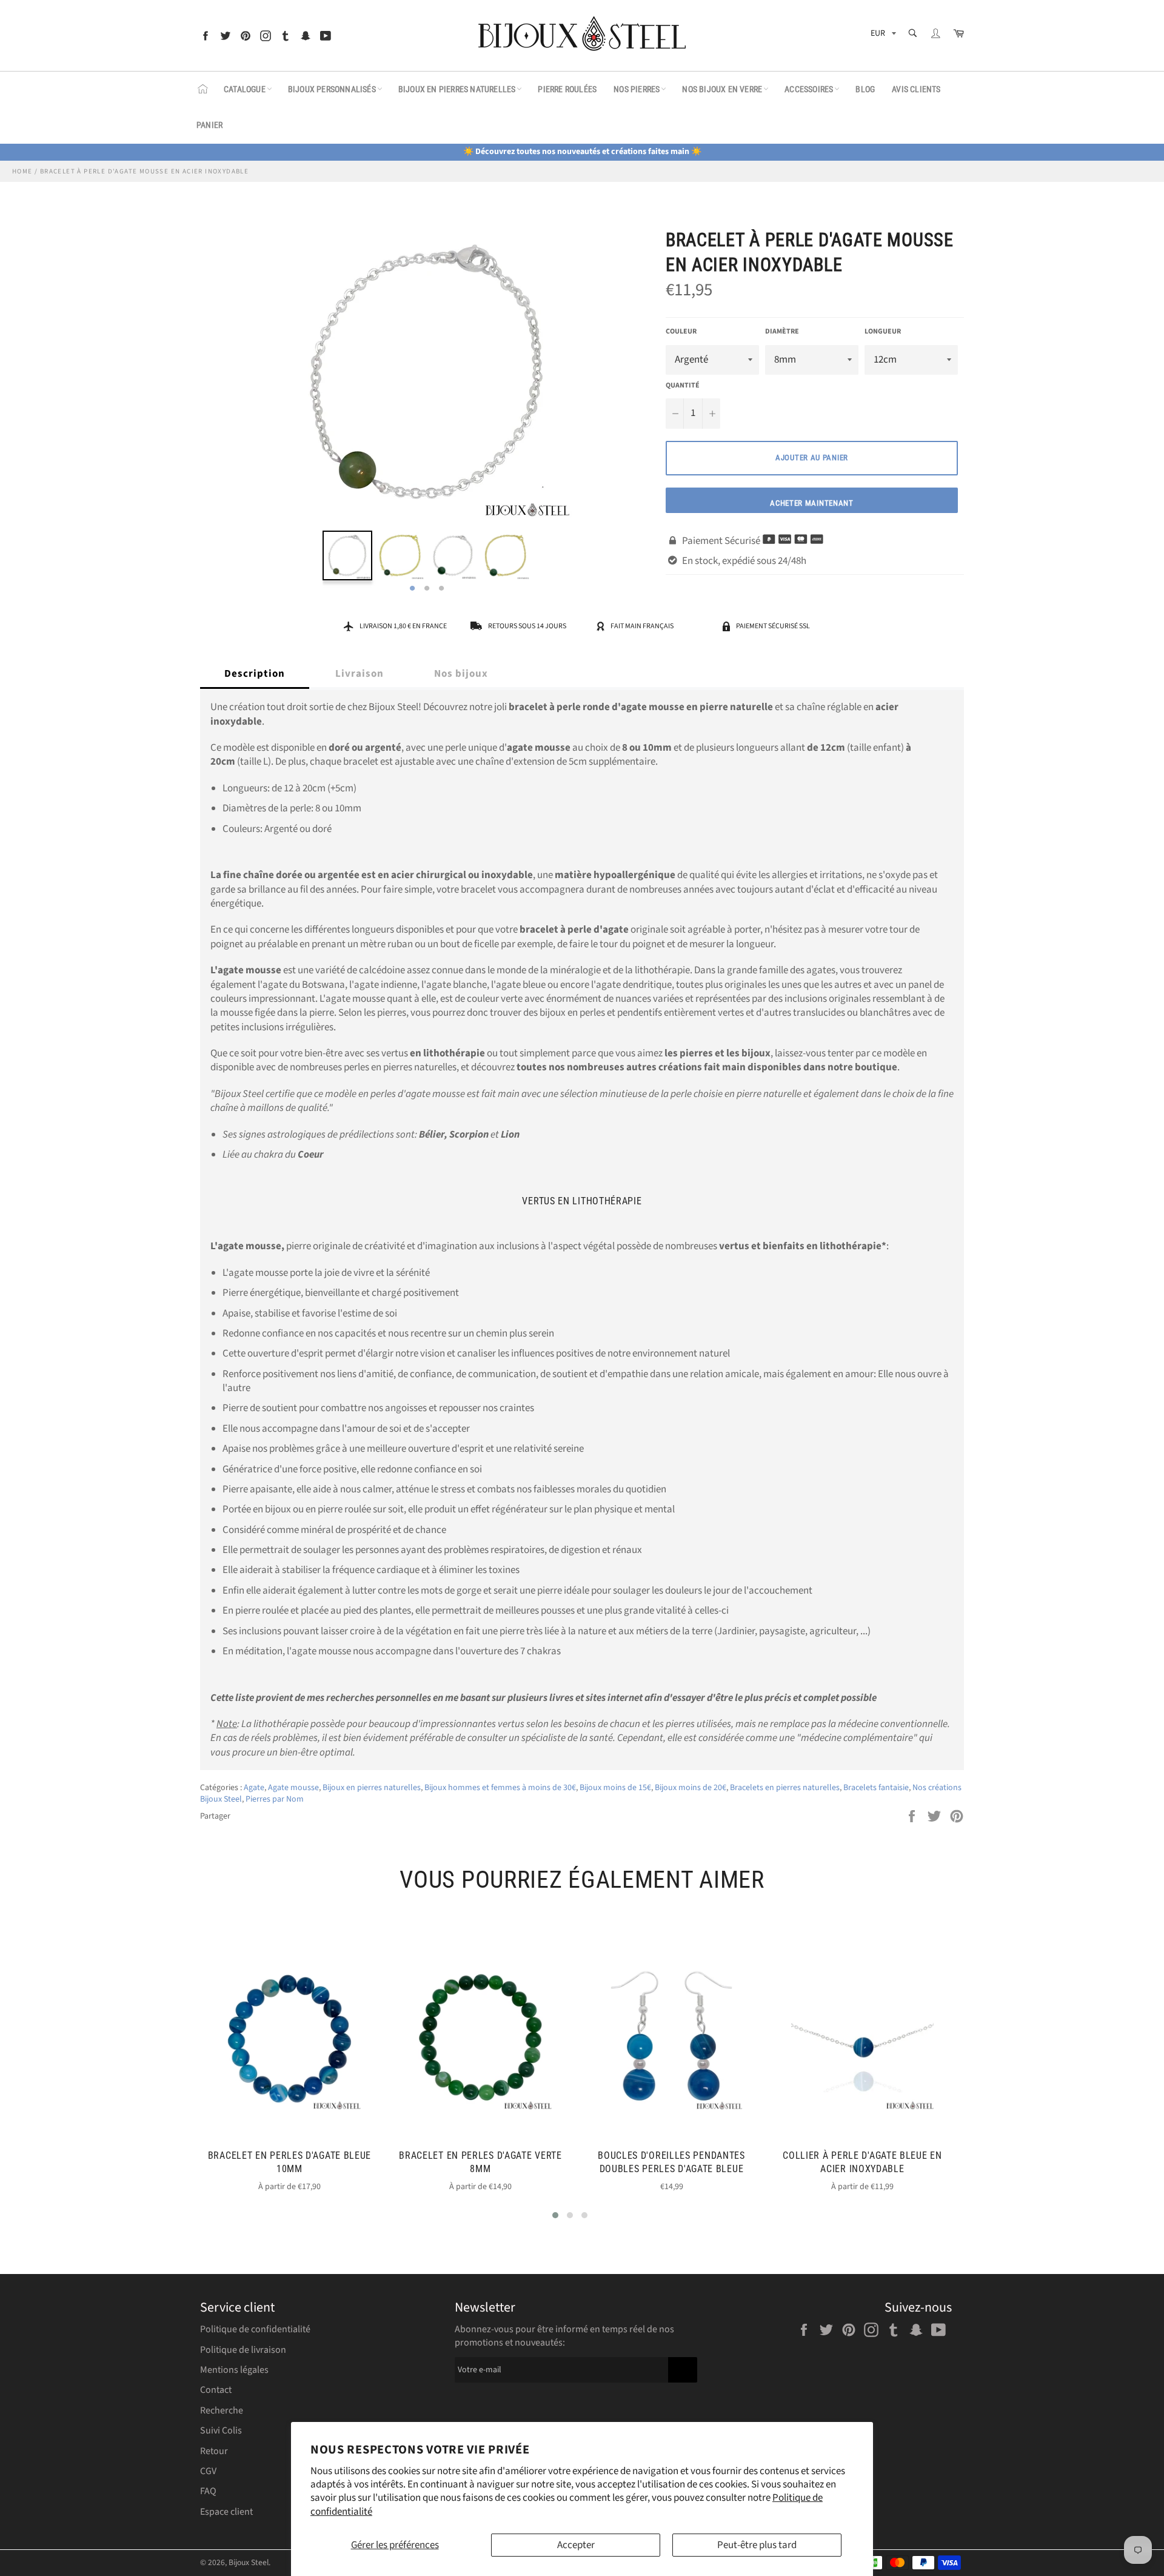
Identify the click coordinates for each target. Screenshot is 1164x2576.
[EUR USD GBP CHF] (882, 35)
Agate (254, 1788)
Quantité (683, 386)
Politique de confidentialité (255, 2329)
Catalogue (245, 89)
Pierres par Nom (275, 1799)
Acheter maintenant (812, 503)
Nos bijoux (461, 674)
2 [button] (427, 589)
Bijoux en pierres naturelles (457, 89)
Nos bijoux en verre (722, 89)
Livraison (360, 674)
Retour (214, 2451)
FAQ (208, 2491)
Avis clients (916, 89)
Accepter (576, 2545)
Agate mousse (293, 1788)
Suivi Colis (221, 2430)
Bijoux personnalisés (332, 89)
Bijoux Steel (249, 2562)
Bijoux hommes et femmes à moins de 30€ (500, 1788)
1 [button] (412, 589)
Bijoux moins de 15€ (615, 1788)
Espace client (226, 2512)
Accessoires (809, 89)
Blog (865, 89)
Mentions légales (234, 2370)
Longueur (883, 332)
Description (255, 674)
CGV (208, 2471)
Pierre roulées (567, 89)
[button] (555, 2215)
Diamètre (782, 332)
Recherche (222, 2410)
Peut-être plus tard (757, 2545)
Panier (209, 125)
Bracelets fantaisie (876, 1788)
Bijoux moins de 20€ (691, 1788)
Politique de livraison (243, 2350)
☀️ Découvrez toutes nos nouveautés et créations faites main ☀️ (582, 152)
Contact (216, 2390)
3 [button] (441, 589)
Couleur (681, 332)
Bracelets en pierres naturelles (785, 1788)
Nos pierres (637, 89)
